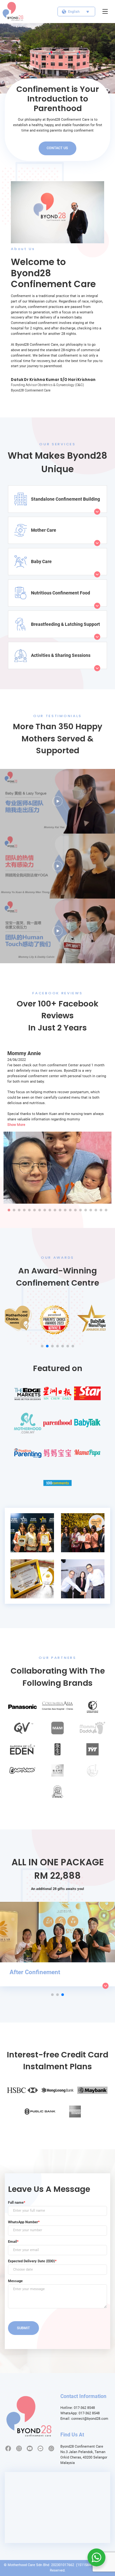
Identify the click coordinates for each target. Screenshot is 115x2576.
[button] (9, 1210)
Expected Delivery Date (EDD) (32, 2261)
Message (15, 2281)
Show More (16, 1125)
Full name (17, 2203)
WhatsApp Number (24, 2222)
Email (13, 2242)
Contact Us (57, 148)
